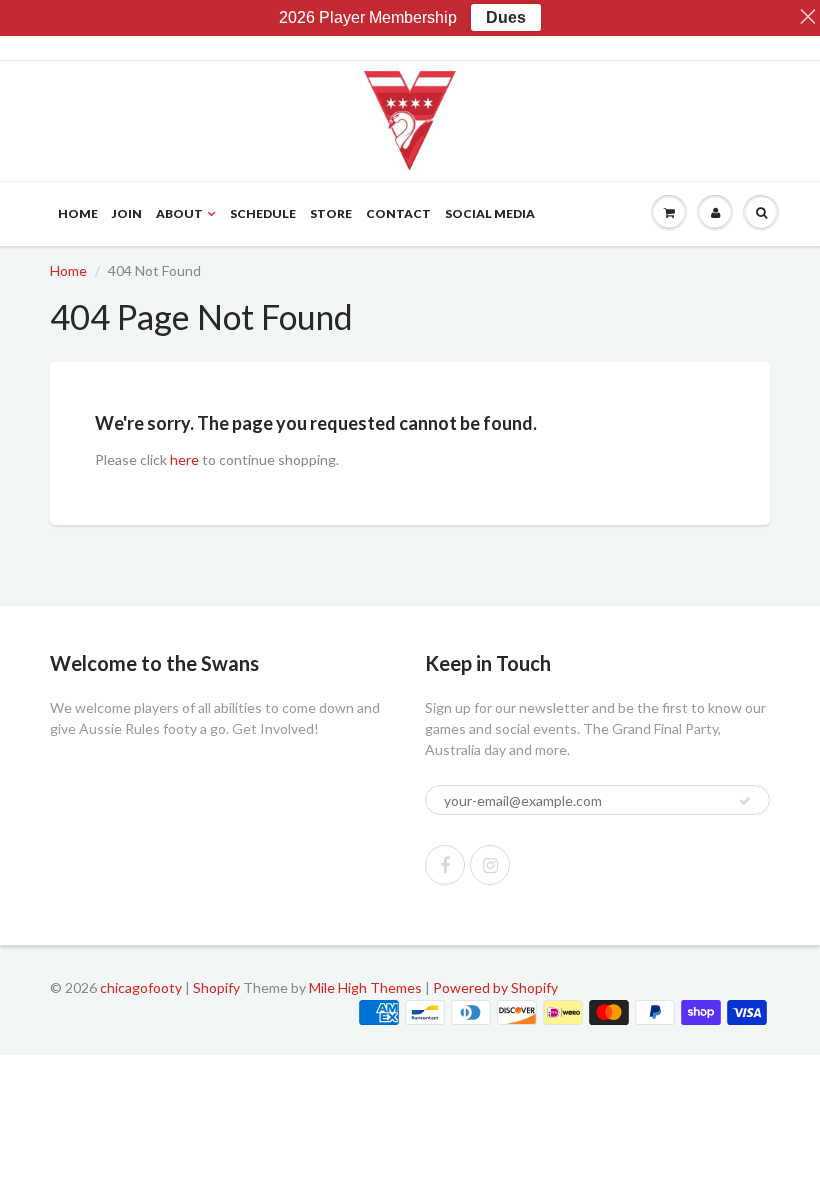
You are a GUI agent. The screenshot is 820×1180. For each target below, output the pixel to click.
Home (78, 213)
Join (127, 213)
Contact (398, 213)
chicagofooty (141, 987)
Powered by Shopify (495, 987)
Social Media (490, 213)
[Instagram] (490, 865)
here (184, 459)
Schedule (263, 213)
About (179, 213)
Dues (506, 17)
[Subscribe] (745, 801)
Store (331, 213)
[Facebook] (445, 865)
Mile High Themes (365, 987)
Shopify (216, 987)
